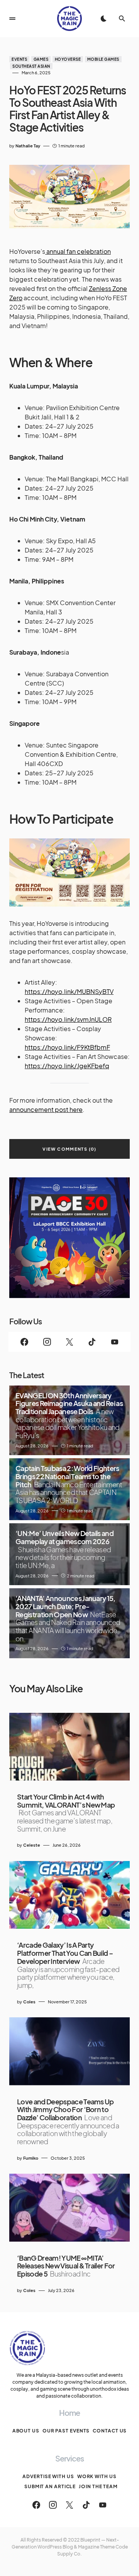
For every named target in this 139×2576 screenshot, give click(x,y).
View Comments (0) (69, 1149)
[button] (12, 19)
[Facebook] (24, 1342)
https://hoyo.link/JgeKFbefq (67, 1066)
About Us (26, 2431)
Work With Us (97, 2476)
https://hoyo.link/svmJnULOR (68, 1019)
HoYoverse (68, 59)
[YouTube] (115, 1342)
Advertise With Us (48, 2476)
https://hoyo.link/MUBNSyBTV (69, 991)
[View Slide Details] (69, 1238)
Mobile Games (103, 59)
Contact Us (110, 2431)
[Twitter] (69, 1342)
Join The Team (98, 2486)
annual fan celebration (78, 251)
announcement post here (46, 1109)
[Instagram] (47, 1342)
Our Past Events (66, 2431)
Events (19, 59)
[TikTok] (92, 1342)
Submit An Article (50, 2486)
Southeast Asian (31, 66)
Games (41, 59)
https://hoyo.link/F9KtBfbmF (67, 1047)
